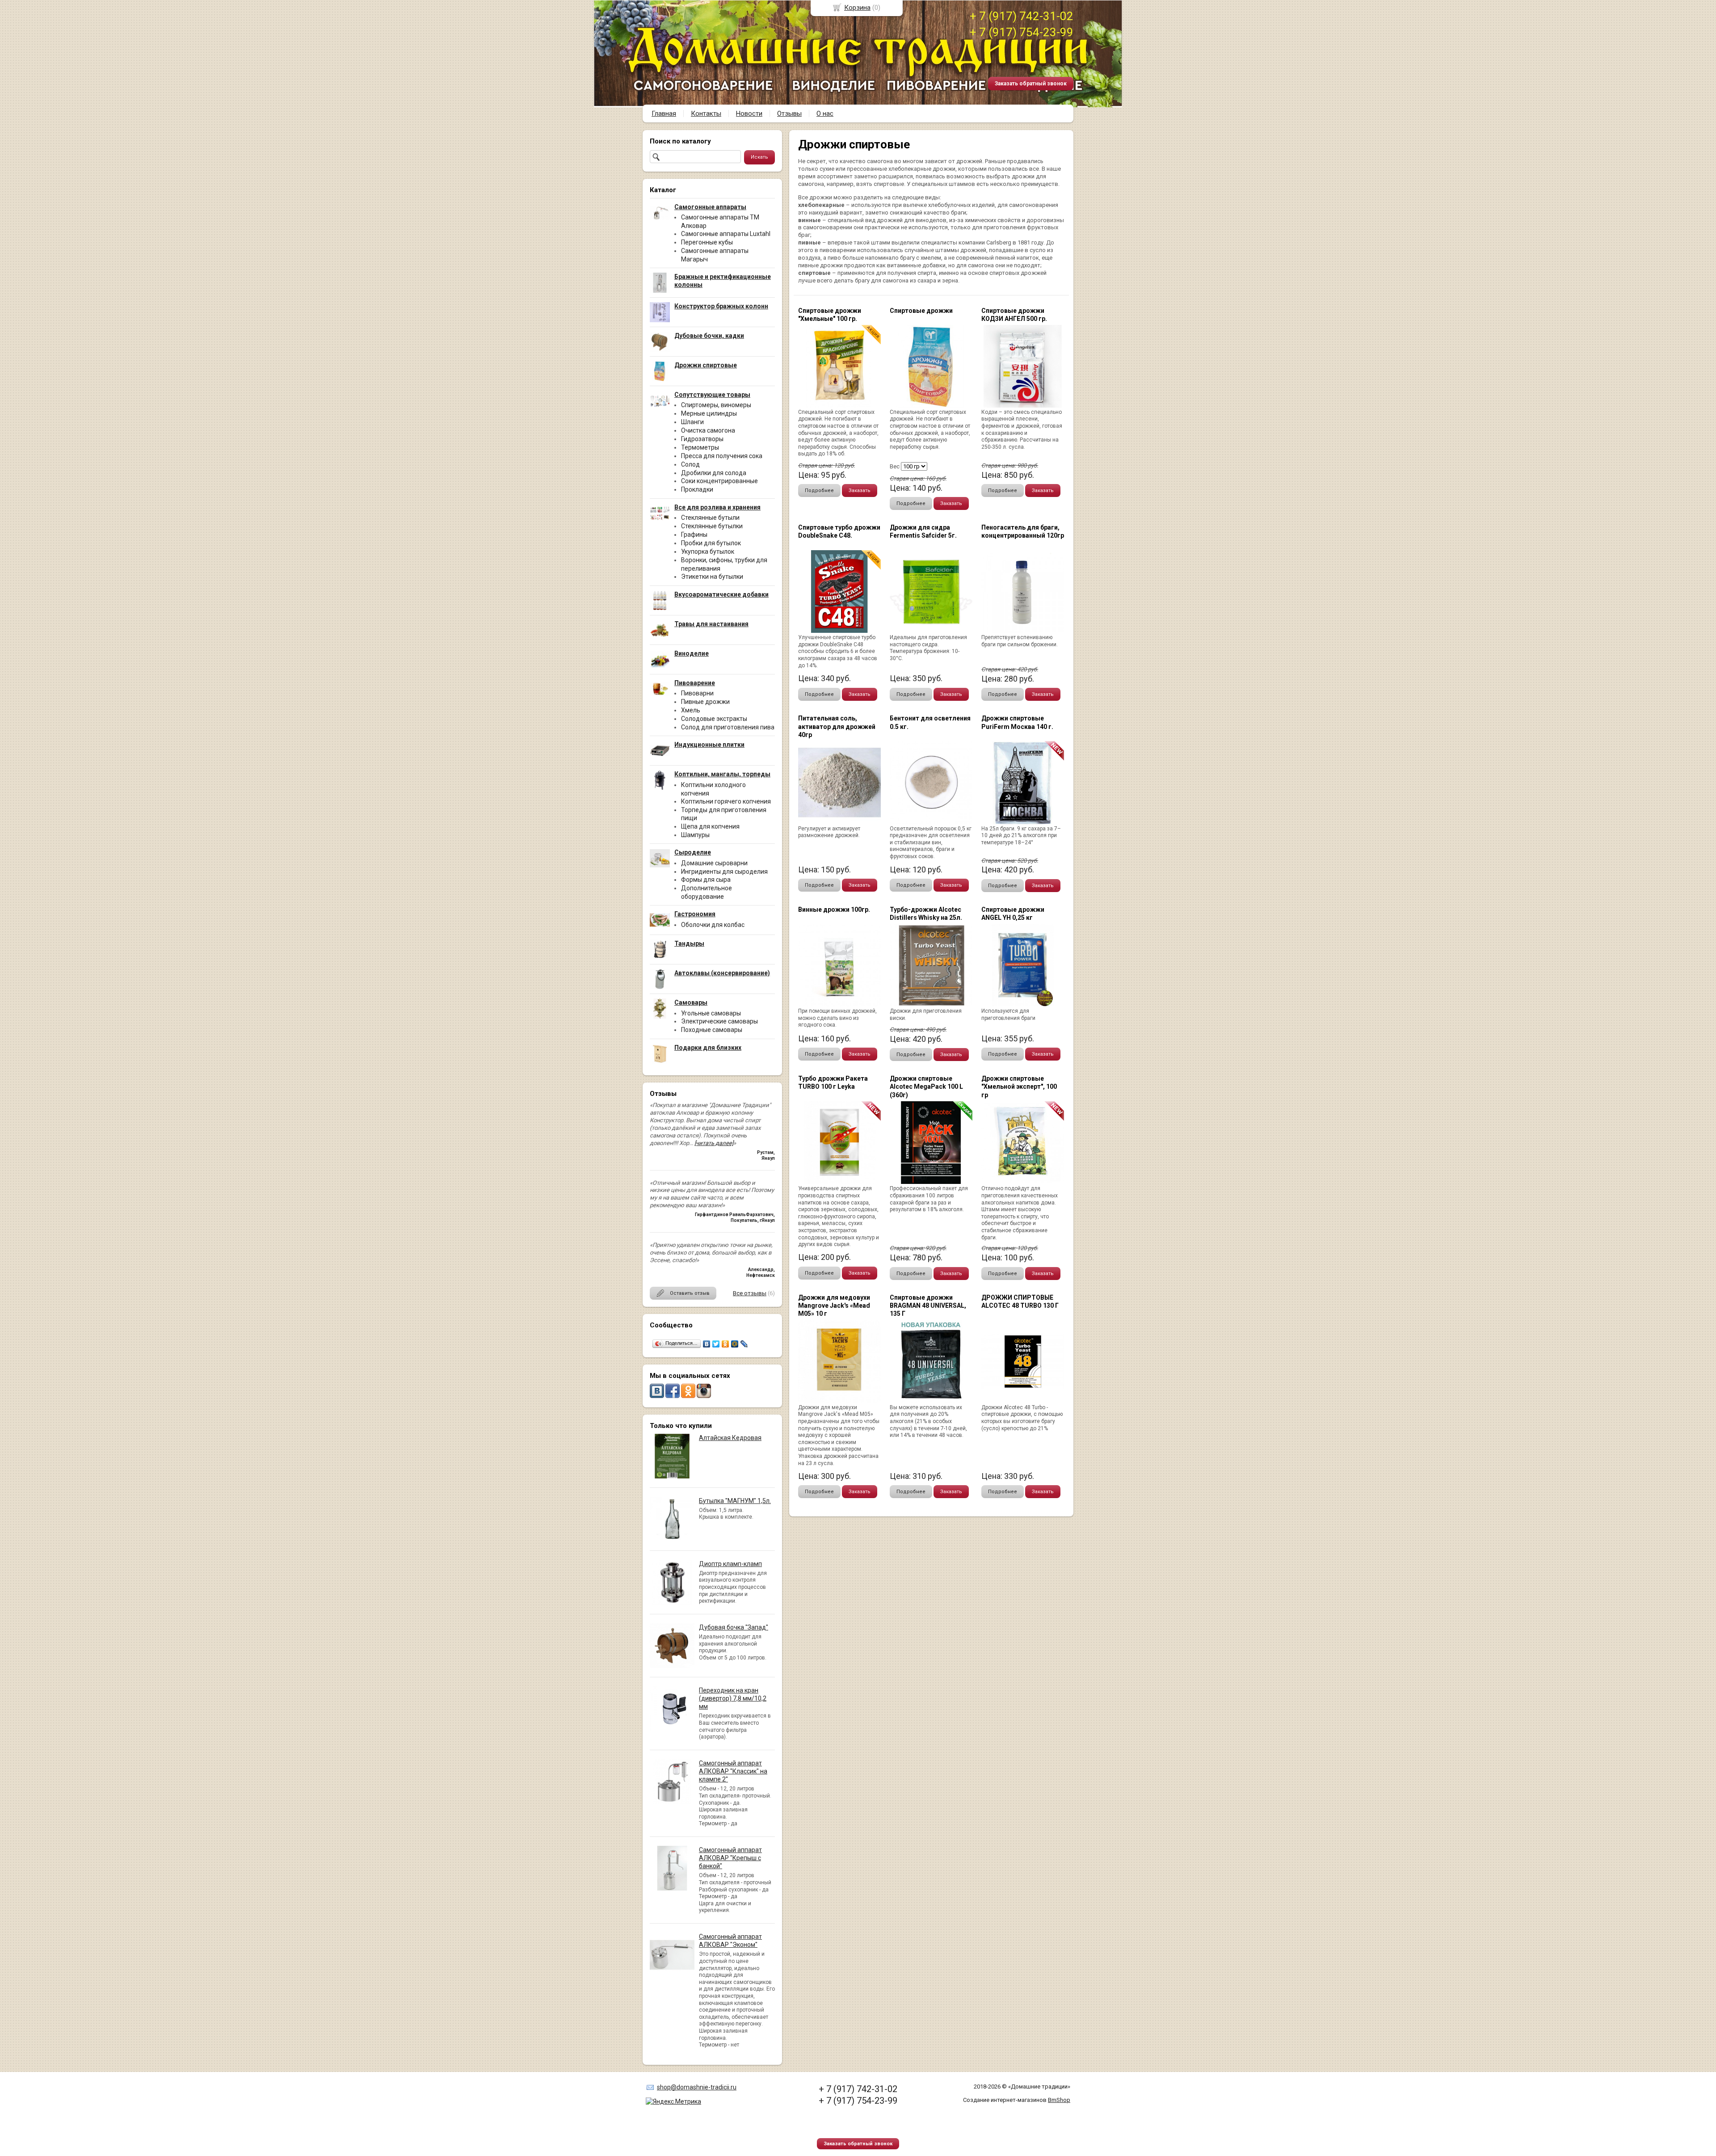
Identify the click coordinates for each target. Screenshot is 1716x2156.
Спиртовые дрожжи (921, 311)
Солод (690, 464)
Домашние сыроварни (714, 863)
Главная (664, 114)
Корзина (857, 8)
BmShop (1059, 2100)
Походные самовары (712, 1030)
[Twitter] (716, 1344)
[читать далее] (714, 1143)
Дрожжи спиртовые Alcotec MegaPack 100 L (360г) (926, 1086)
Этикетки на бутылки (712, 577)
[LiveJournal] (744, 1344)
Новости (749, 114)
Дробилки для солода (714, 473)
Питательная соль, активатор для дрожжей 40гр (837, 726)
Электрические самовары (719, 1021)
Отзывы (789, 114)
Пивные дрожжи (705, 702)
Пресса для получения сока (722, 456)
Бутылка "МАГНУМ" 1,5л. (735, 1501)
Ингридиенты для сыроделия (724, 872)
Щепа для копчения (710, 826)
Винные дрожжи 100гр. (834, 910)
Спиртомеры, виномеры (716, 405)
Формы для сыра (706, 880)
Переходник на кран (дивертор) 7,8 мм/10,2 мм (733, 1698)
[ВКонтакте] (707, 1344)
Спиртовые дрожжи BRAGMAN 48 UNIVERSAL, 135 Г (928, 1305)
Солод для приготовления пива (728, 727)
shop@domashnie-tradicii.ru (697, 2087)
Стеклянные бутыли (710, 518)
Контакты (706, 114)
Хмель (691, 710)
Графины (694, 535)
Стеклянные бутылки (712, 526)
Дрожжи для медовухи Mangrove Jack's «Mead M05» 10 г (834, 1305)
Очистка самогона (708, 430)
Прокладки (697, 489)
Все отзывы (750, 1293)
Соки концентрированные (719, 481)
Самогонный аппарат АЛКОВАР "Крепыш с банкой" (730, 1858)
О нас (825, 114)
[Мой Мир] (735, 1344)
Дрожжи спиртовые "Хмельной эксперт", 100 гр (1019, 1086)
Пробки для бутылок (711, 543)
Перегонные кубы (707, 242)
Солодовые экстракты (714, 719)
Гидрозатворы (702, 439)
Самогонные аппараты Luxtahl (726, 234)
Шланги (692, 422)
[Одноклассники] (726, 1344)
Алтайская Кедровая (730, 1438)
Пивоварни (697, 693)
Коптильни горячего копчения (726, 801)
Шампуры (695, 835)
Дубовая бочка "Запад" (734, 1627)
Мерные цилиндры (709, 413)
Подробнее (819, 491)
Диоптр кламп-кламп (730, 1564)
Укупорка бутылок (708, 552)
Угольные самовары (711, 1013)
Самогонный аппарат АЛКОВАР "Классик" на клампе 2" (733, 1771)
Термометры (700, 447)
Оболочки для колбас (713, 925)
